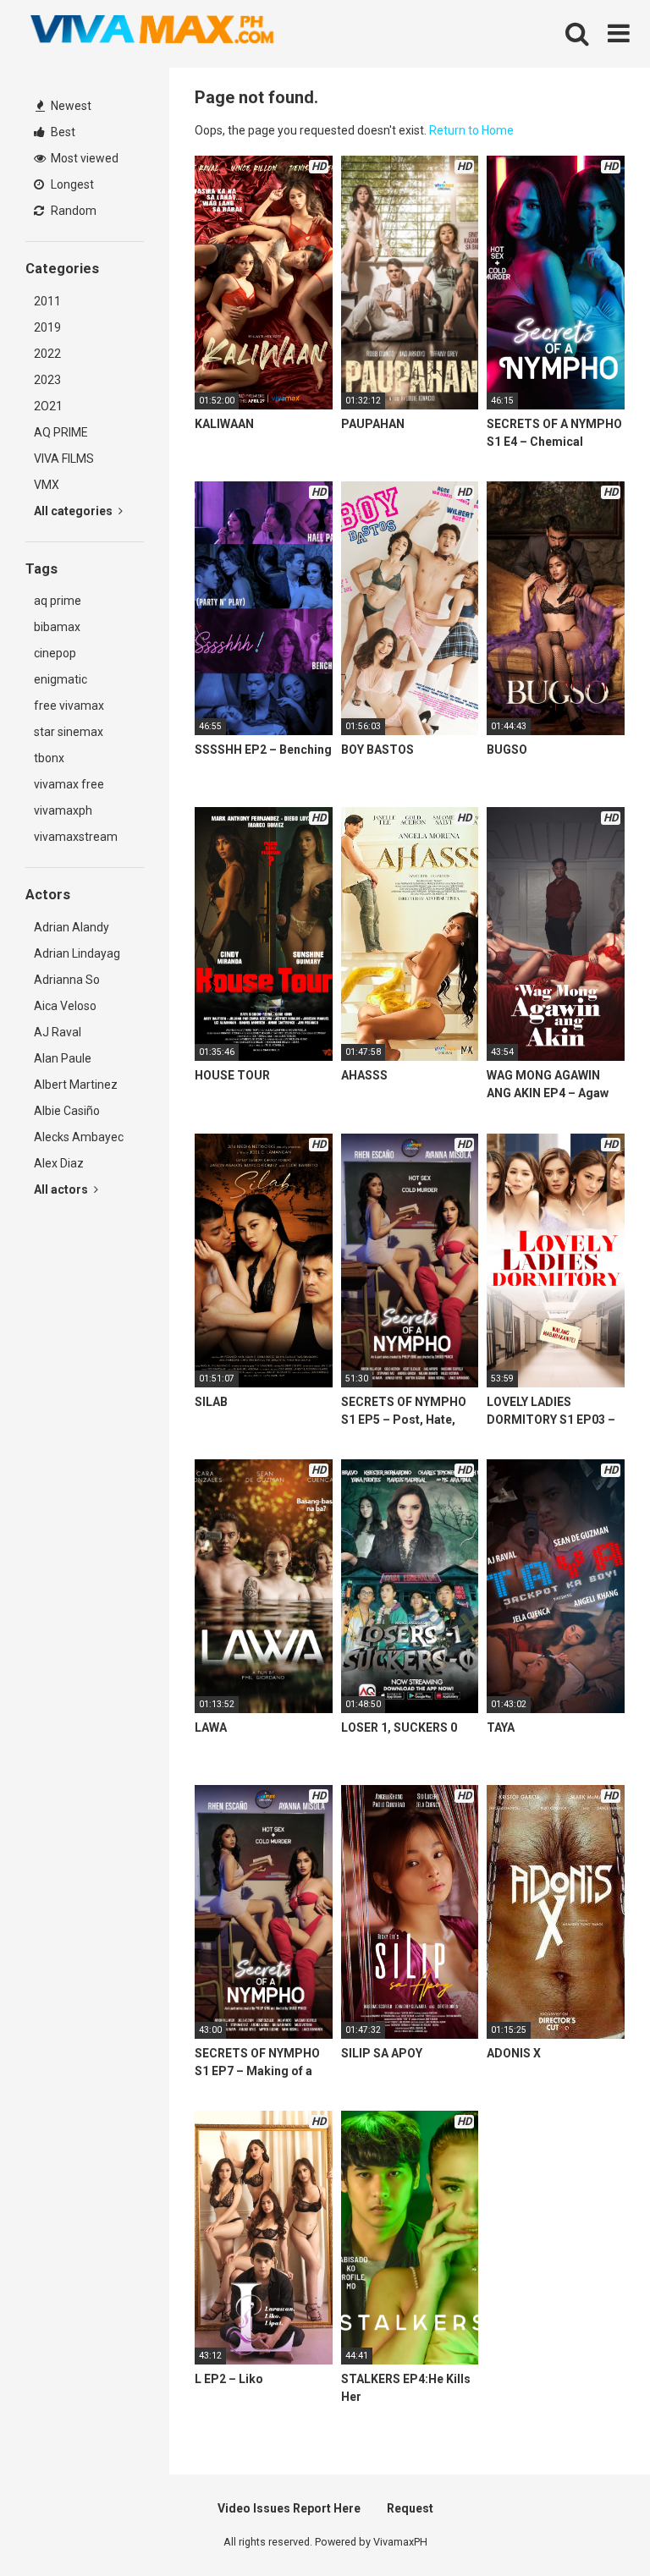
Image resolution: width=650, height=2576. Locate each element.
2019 (47, 327)
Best (62, 132)
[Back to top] (593, 2525)
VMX (47, 485)
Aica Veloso (65, 1006)
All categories (74, 511)
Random (72, 211)
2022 (47, 354)
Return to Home (471, 130)
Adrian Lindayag (77, 953)
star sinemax (69, 732)
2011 (47, 301)
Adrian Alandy (72, 927)
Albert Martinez (76, 1085)
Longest (71, 184)
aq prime (58, 601)
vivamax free (69, 784)
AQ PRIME (61, 432)
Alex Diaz (59, 1163)
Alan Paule (63, 1058)
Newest (70, 106)
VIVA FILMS (64, 459)
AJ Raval (58, 1032)
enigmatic (61, 679)
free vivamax (69, 706)
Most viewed (83, 158)
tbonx (49, 758)
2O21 (48, 406)
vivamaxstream (76, 837)
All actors (62, 1189)
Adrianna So (67, 980)
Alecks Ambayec (79, 1137)
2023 (47, 380)
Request (410, 2508)
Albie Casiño (67, 1111)
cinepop (55, 653)
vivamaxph (63, 810)
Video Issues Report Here (289, 2508)
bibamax (57, 627)
